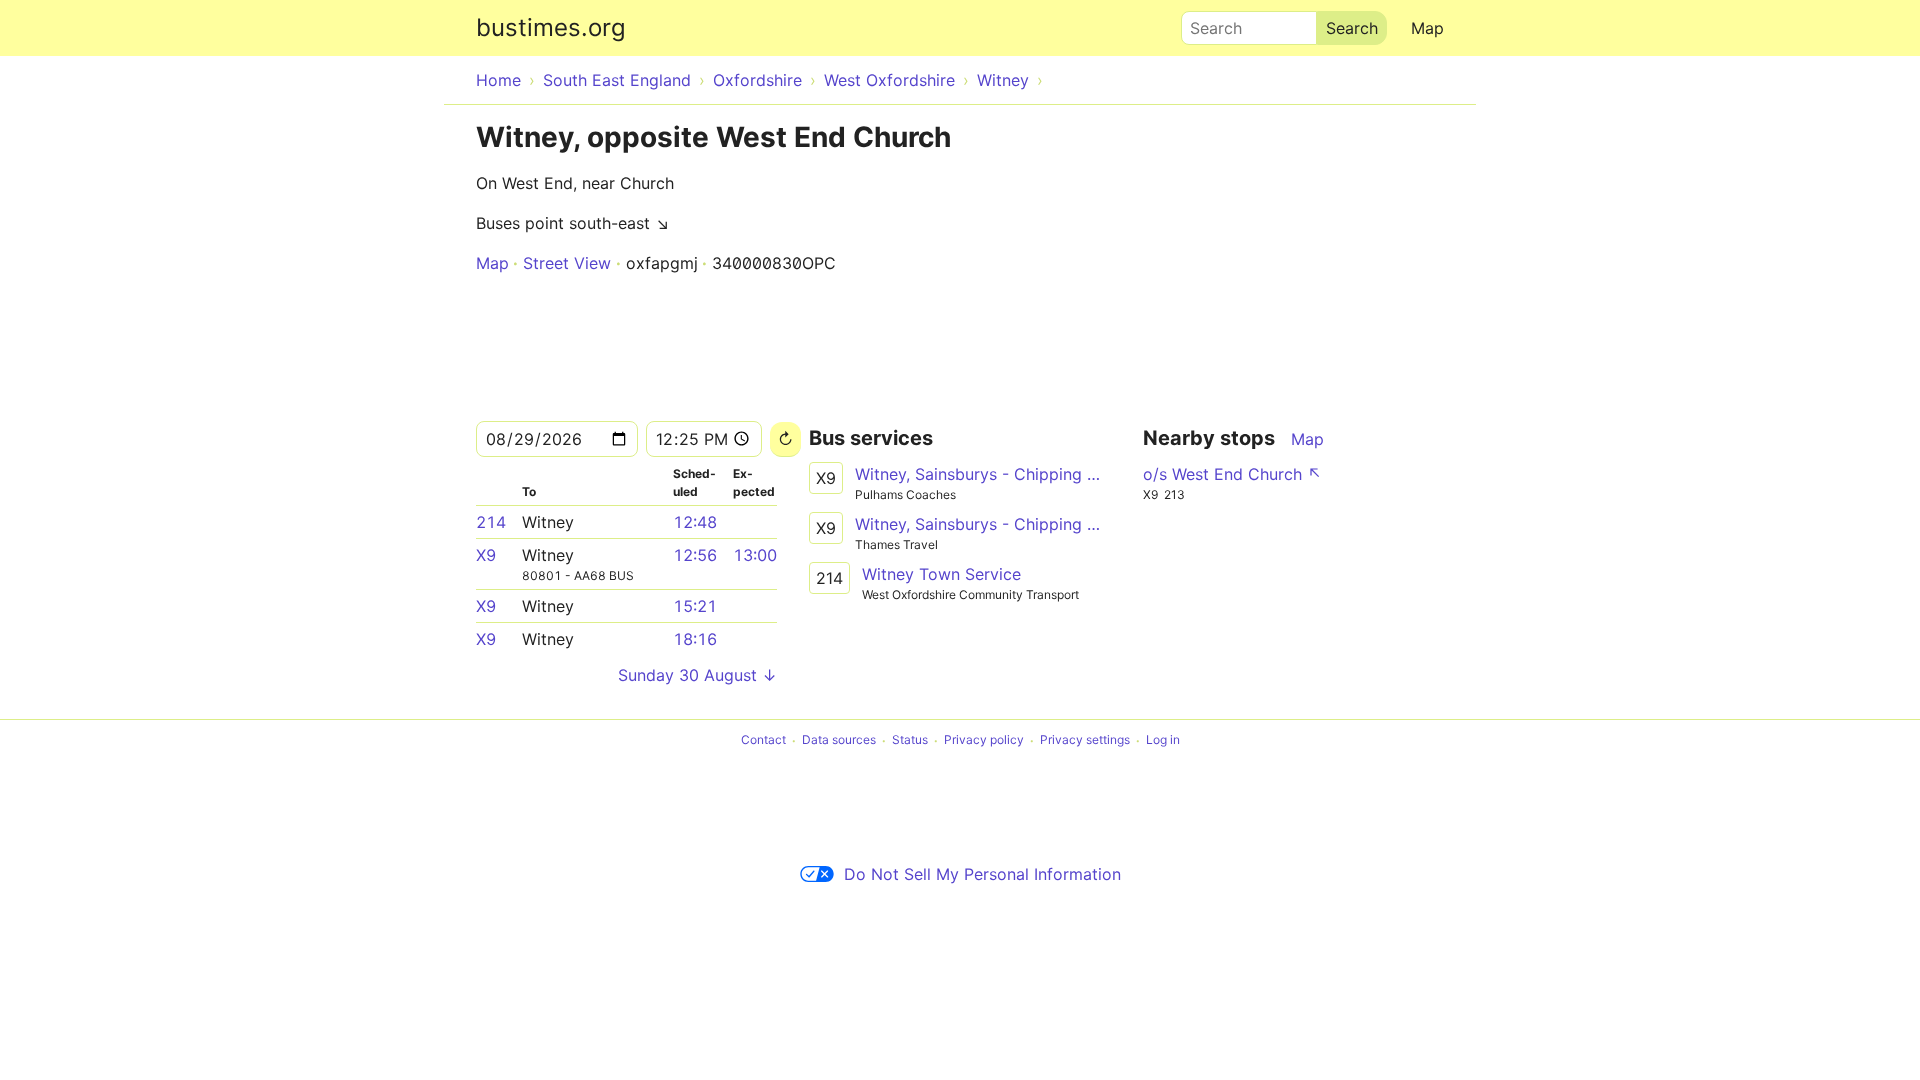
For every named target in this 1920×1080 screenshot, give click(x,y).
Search (1207, 23)
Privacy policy (984, 740)
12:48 (695, 522)
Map (1427, 28)
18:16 (695, 639)
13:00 (755, 555)
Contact (763, 740)
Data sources (839, 740)
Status (910, 740)
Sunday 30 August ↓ (697, 675)
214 (491, 522)
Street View (567, 263)
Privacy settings (1085, 740)
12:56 (695, 555)
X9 (486, 555)
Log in (1163, 740)
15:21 (695, 606)
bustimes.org (551, 27)
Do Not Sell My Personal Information (982, 874)
